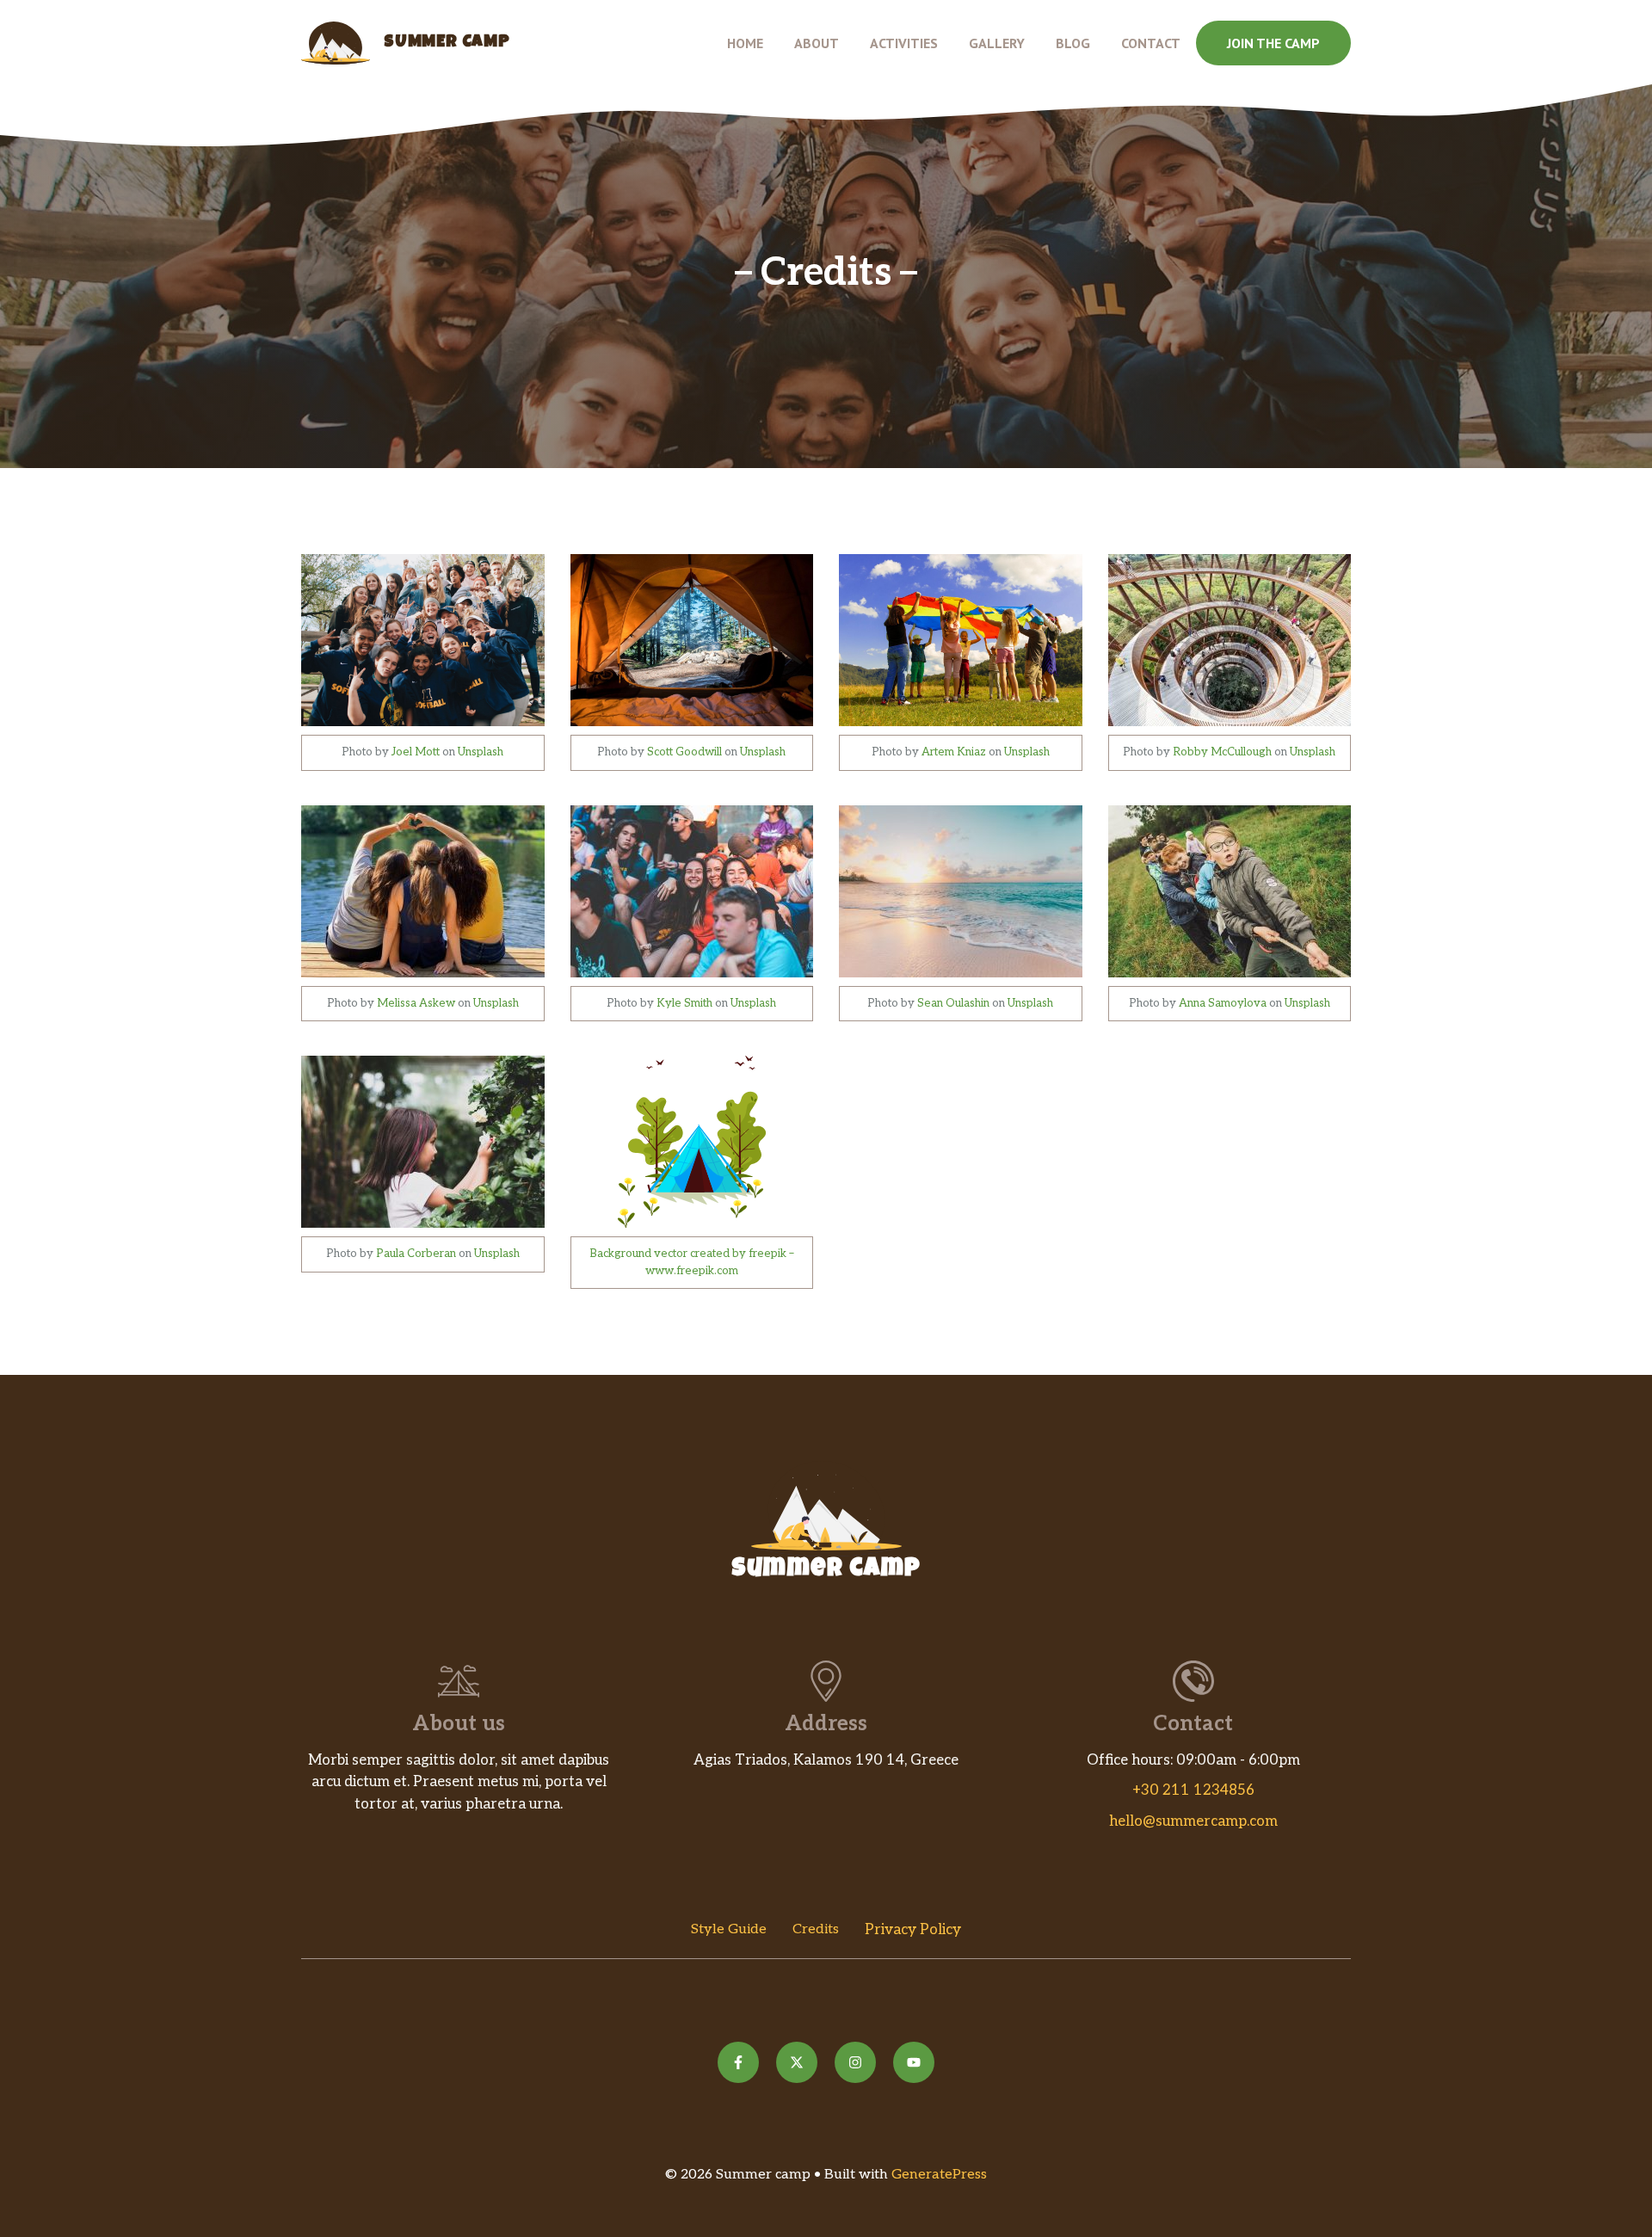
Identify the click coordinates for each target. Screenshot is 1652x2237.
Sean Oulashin (953, 1003)
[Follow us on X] (797, 2062)
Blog (1073, 43)
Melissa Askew (416, 1003)
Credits (816, 1929)
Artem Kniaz (954, 752)
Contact (1151, 43)
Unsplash (481, 752)
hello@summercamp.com (1193, 1821)
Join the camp (1273, 43)
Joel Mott (416, 752)
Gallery (997, 43)
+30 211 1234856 (1193, 1790)
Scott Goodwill (684, 752)
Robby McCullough (1222, 752)
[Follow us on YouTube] (914, 2062)
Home (745, 43)
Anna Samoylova (1223, 1003)
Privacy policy (913, 1930)
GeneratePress (939, 2175)
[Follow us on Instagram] (855, 2062)
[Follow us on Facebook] (738, 2062)
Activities (904, 43)
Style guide (729, 1929)
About (817, 43)
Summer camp (447, 43)
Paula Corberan (416, 1254)
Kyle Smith (684, 1003)
